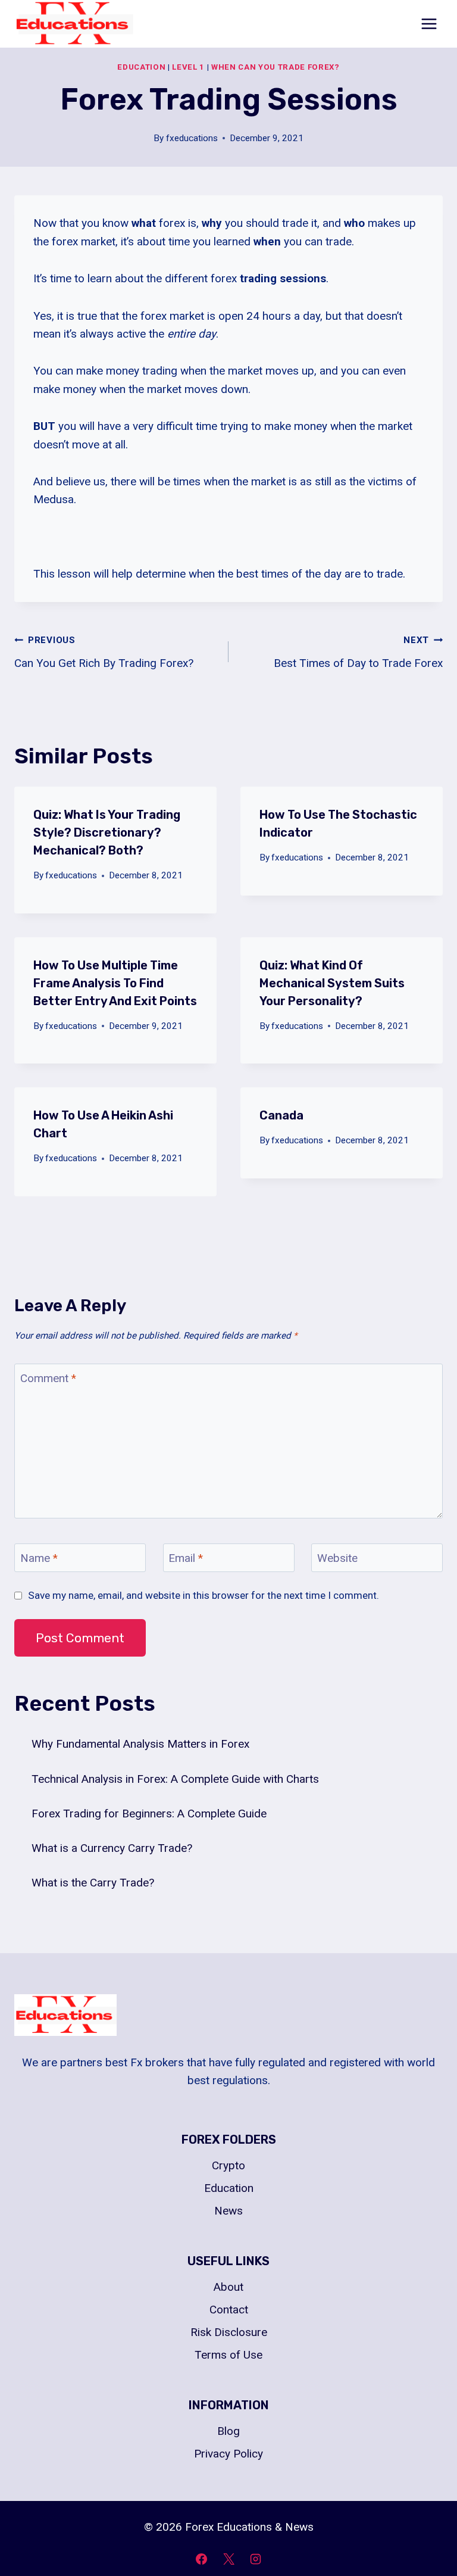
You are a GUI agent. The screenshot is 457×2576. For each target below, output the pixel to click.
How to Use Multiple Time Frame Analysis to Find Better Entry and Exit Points (115, 983)
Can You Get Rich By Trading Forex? (104, 652)
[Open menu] (429, 24)
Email (186, 1557)
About (228, 2287)
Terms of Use (228, 2355)
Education (141, 67)
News (228, 2211)
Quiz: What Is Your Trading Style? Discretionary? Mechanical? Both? (107, 832)
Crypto (228, 2165)
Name (39, 1557)
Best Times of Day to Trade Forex (358, 652)
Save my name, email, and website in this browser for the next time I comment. (204, 1595)
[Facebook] (201, 2559)
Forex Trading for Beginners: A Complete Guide (149, 1814)
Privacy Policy (228, 2454)
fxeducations (192, 138)
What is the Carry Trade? (93, 1883)
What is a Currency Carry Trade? (112, 1848)
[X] (228, 2559)
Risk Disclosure (229, 2332)
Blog (228, 2431)
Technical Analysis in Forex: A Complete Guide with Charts (175, 1779)
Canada (281, 1115)
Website (337, 1557)
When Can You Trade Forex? (276, 67)
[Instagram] (256, 2559)
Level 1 (188, 67)
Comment (48, 1378)
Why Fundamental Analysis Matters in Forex (140, 1744)
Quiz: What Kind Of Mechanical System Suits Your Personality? (332, 983)
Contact (229, 2310)
